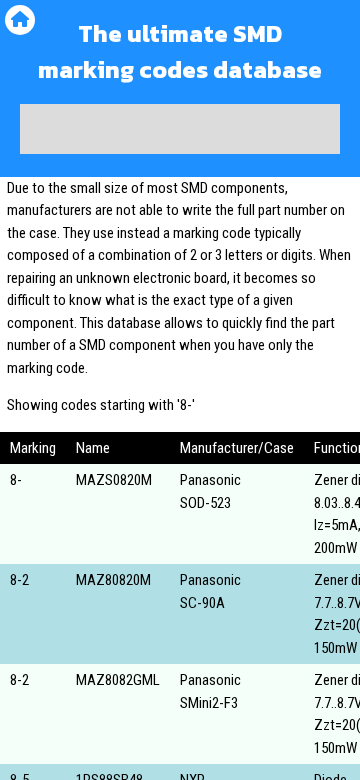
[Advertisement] (180, 129)
